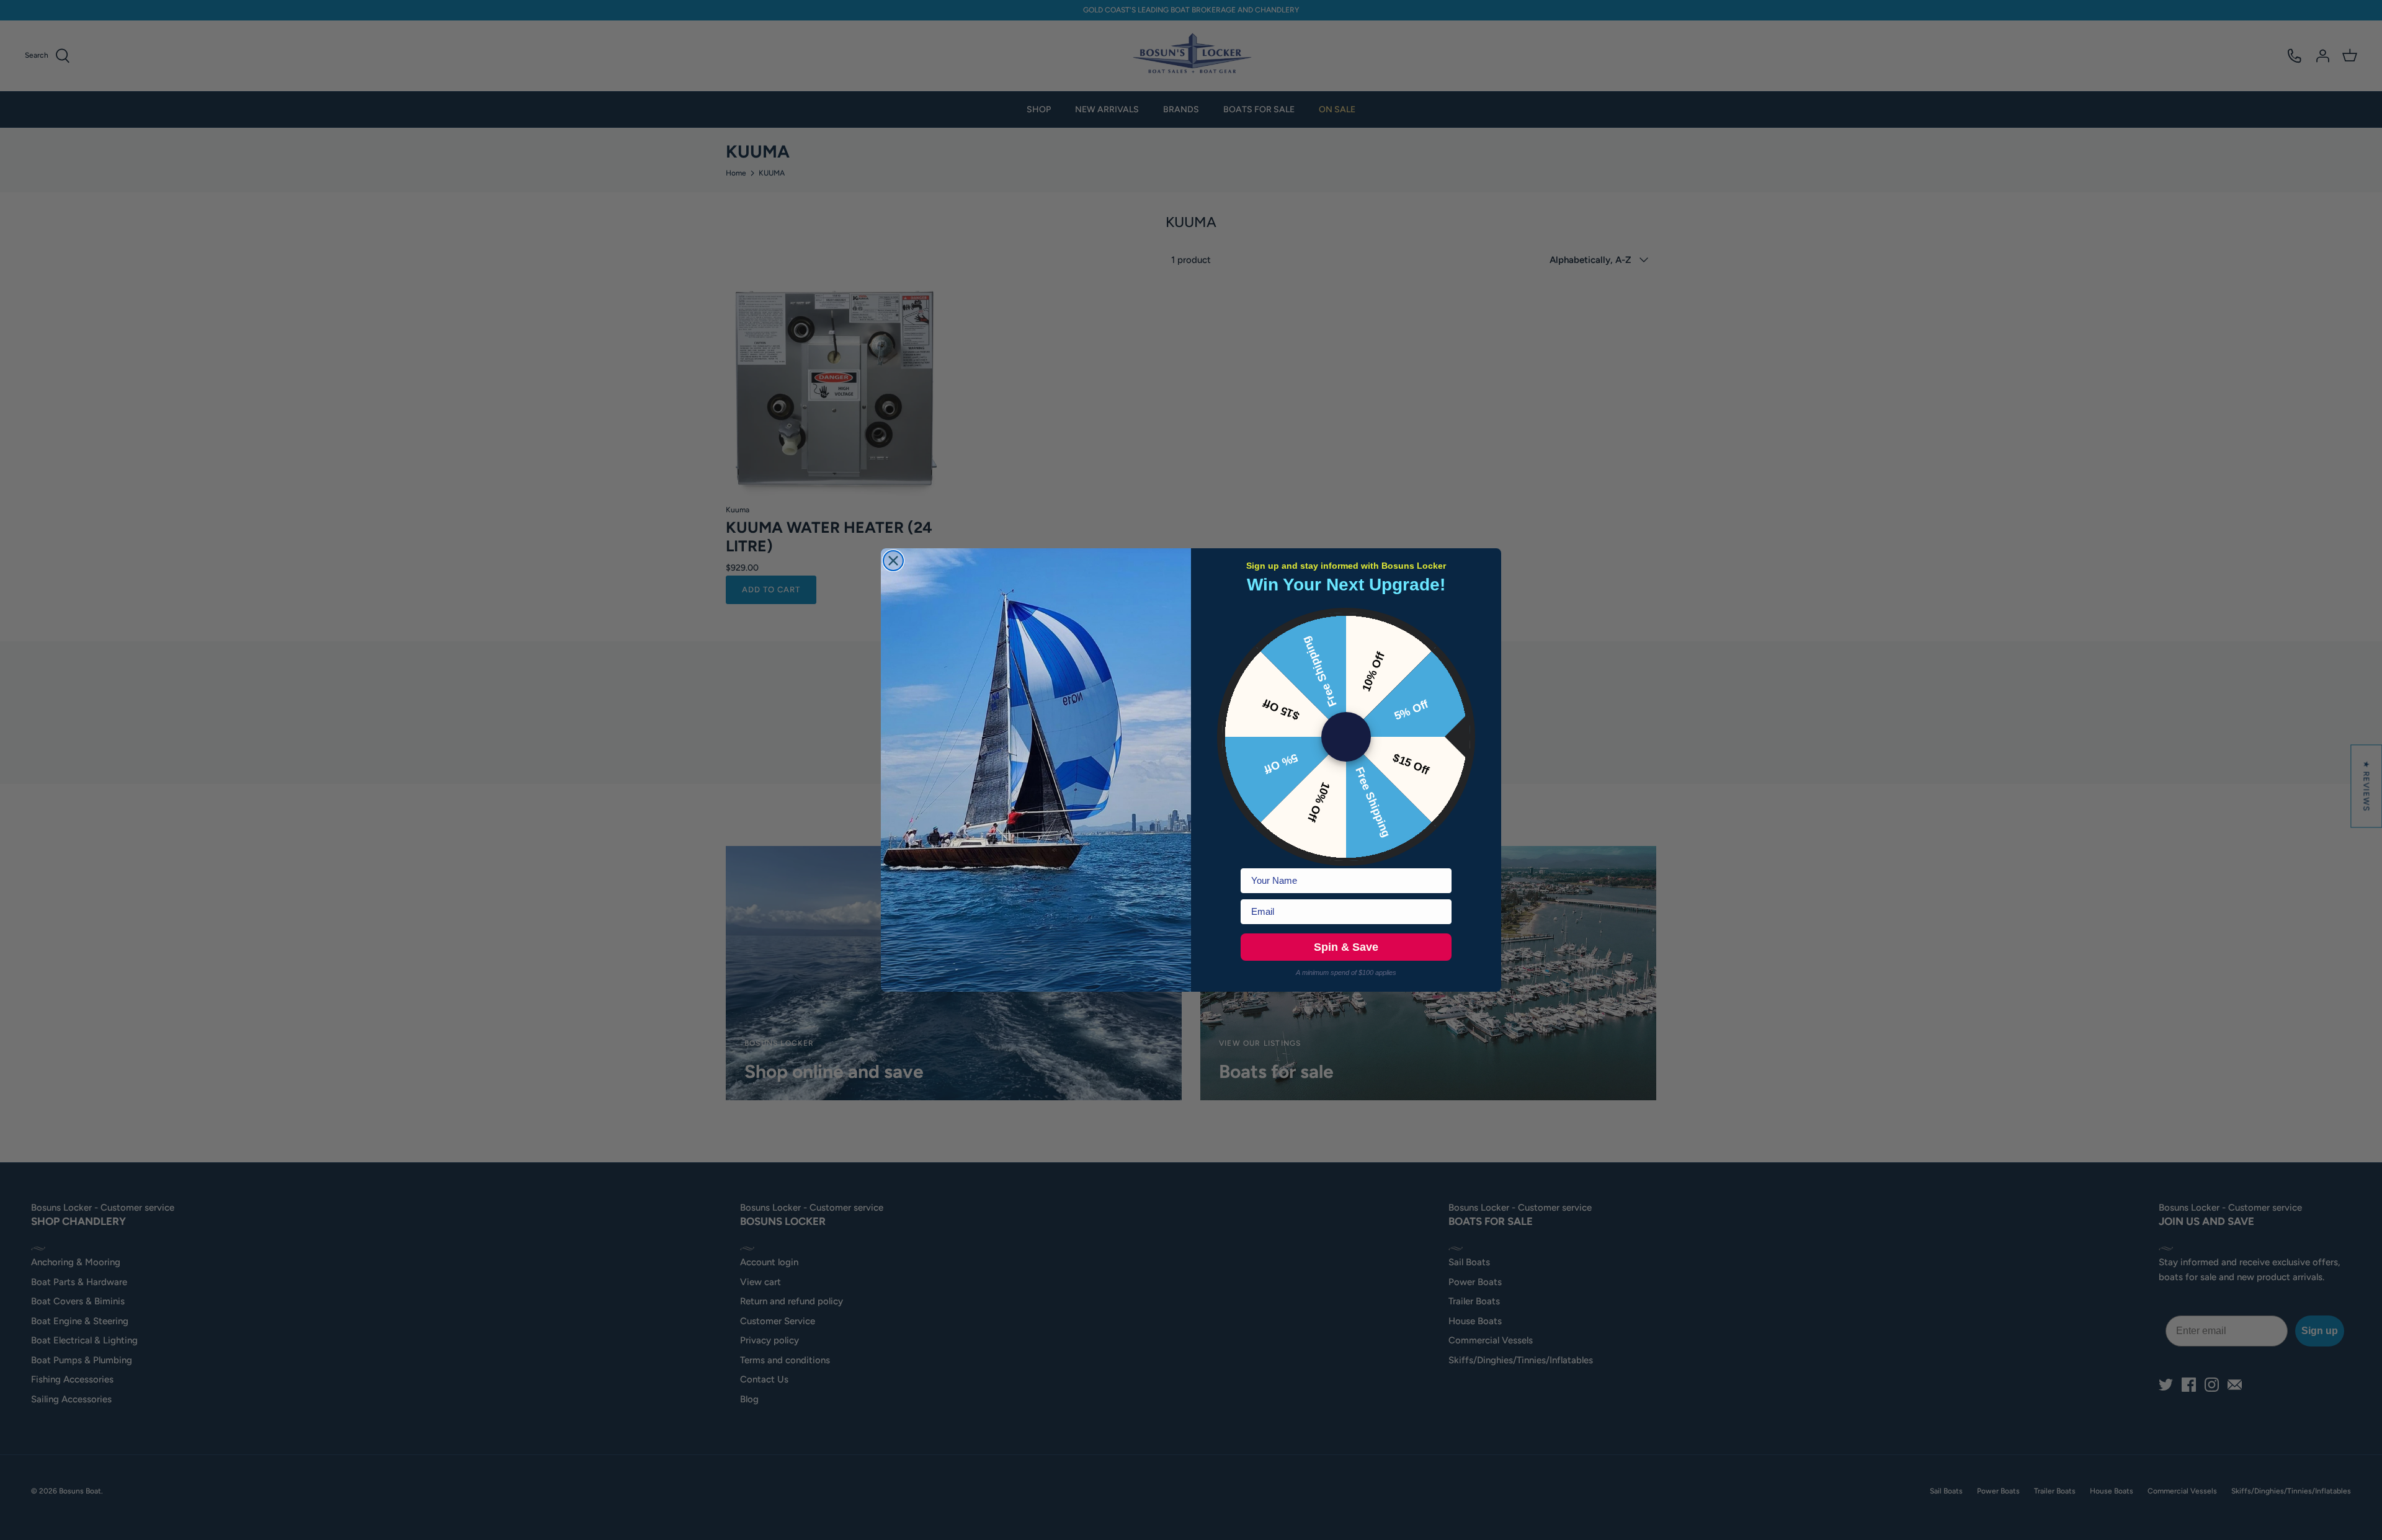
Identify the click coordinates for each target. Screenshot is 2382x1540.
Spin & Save (1346, 947)
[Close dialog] (893, 561)
